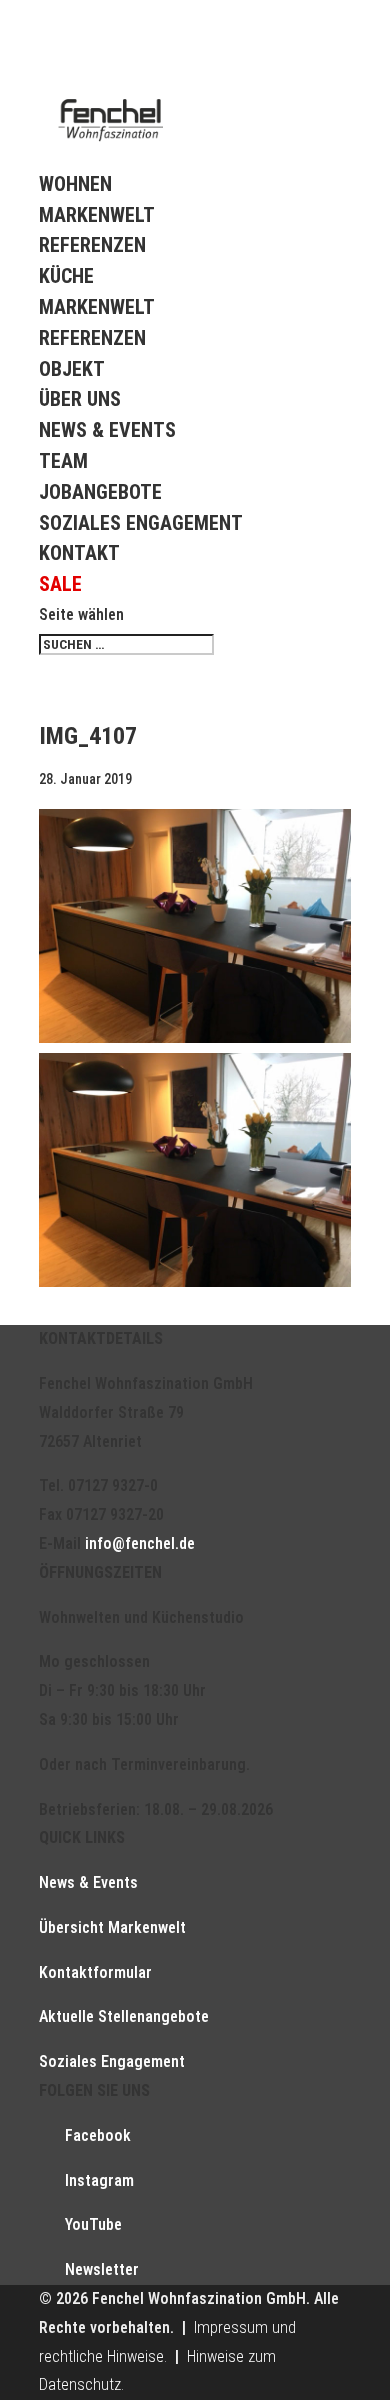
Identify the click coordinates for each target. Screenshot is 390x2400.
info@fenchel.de (140, 1543)
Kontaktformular (95, 1972)
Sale (60, 584)
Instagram (99, 2180)
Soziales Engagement (141, 523)
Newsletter (102, 2269)
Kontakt (79, 553)
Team (63, 461)
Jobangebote (100, 492)
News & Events (107, 430)
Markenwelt (97, 215)
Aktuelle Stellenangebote (124, 2016)
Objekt (72, 369)
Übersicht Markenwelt (112, 1927)
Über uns (80, 399)
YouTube (93, 2224)
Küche (66, 276)
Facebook (98, 2135)
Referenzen (92, 245)
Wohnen (75, 184)
